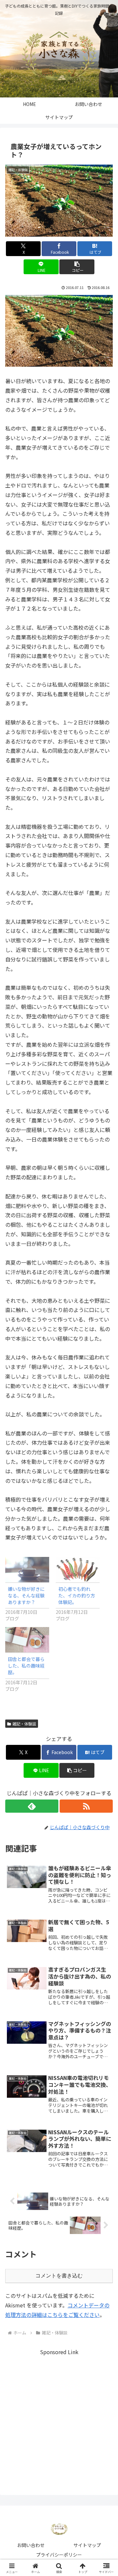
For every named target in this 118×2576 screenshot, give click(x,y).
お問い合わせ (31, 2545)
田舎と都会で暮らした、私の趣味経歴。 (26, 1666)
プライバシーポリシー (59, 2555)
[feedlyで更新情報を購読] (32, 1806)
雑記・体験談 (24, 1724)
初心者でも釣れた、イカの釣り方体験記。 (77, 1595)
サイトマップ (87, 2545)
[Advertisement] (59, 2416)
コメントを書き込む (59, 2276)
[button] (77, 267)
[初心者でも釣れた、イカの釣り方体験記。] (78, 1570)
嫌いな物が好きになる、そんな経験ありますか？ (26, 1595)
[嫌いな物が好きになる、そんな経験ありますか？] (27, 1570)
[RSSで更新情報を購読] (86, 1806)
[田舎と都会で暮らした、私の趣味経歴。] (27, 1640)
